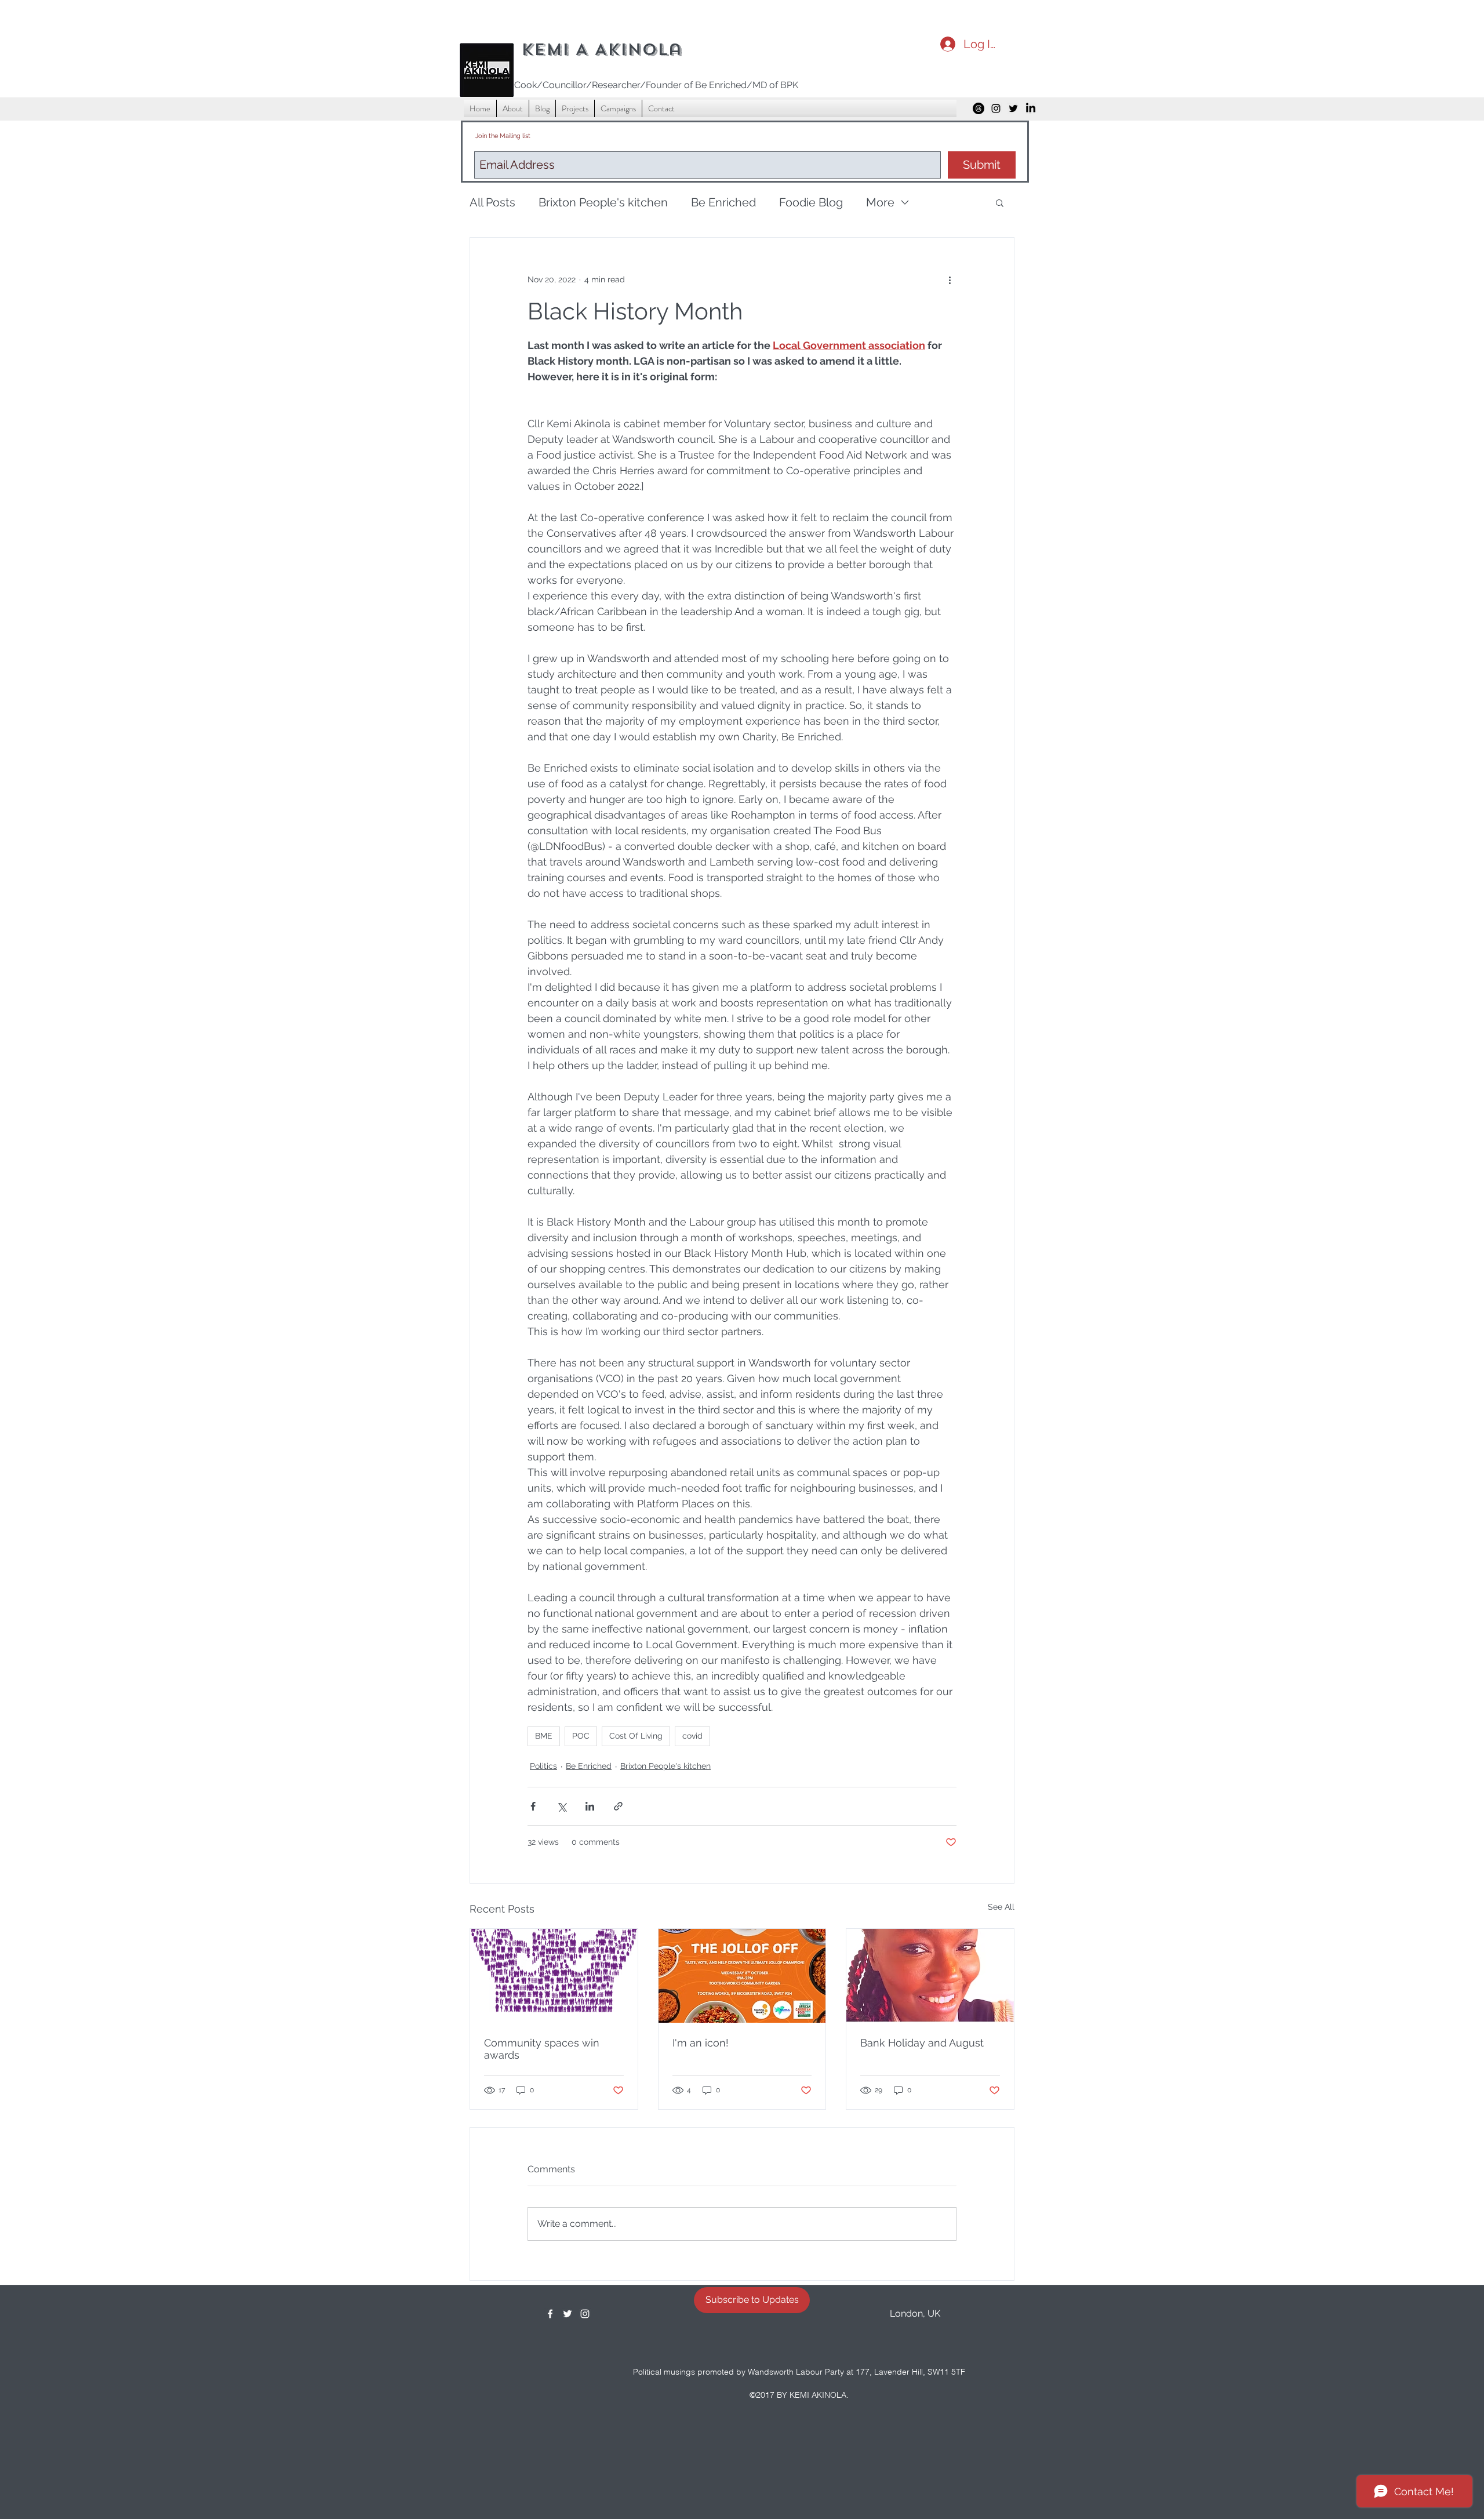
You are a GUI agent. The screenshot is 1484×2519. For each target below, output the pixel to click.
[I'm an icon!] (742, 1976)
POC (581, 1736)
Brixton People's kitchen (603, 202)
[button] (1000, 202)
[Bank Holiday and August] (930, 1976)
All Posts (492, 202)
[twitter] (1013, 108)
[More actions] (950, 279)
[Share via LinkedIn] (590, 1806)
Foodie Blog (811, 202)
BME (544, 1736)
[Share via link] (618, 1806)
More (880, 202)
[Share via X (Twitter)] (561, 1806)
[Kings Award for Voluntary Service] (554, 1976)
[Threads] (979, 108)
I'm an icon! (701, 2043)
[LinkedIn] (1031, 108)
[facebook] (550, 2314)
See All (1001, 1907)
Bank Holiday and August (922, 2043)
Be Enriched (723, 202)
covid (692, 1736)
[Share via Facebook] (533, 1806)
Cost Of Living (636, 1736)
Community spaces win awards (542, 2049)
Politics (543, 1766)
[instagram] (996, 108)
